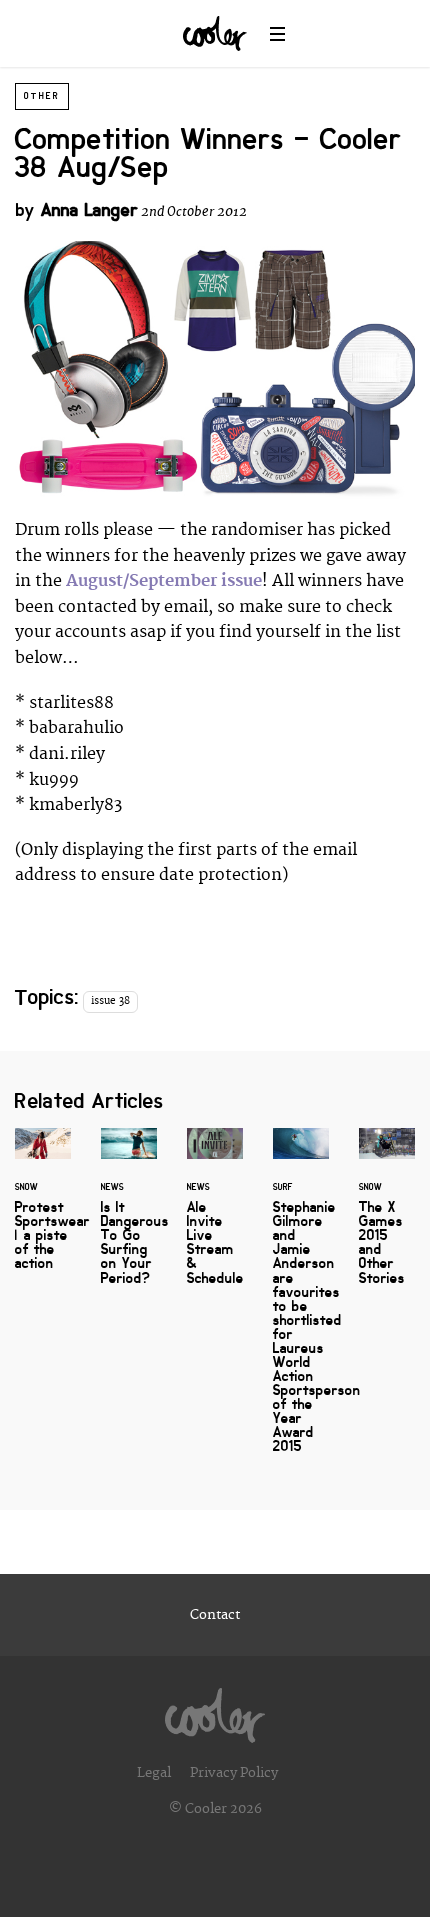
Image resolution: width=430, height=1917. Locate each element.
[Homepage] (215, 1710)
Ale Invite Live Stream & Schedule (215, 1218)
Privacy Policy (234, 1773)
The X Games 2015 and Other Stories (387, 1218)
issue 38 (110, 1001)
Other (42, 96)
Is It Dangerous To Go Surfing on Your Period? (129, 1218)
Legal (154, 1773)
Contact (215, 1615)
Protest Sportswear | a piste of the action (43, 1211)
